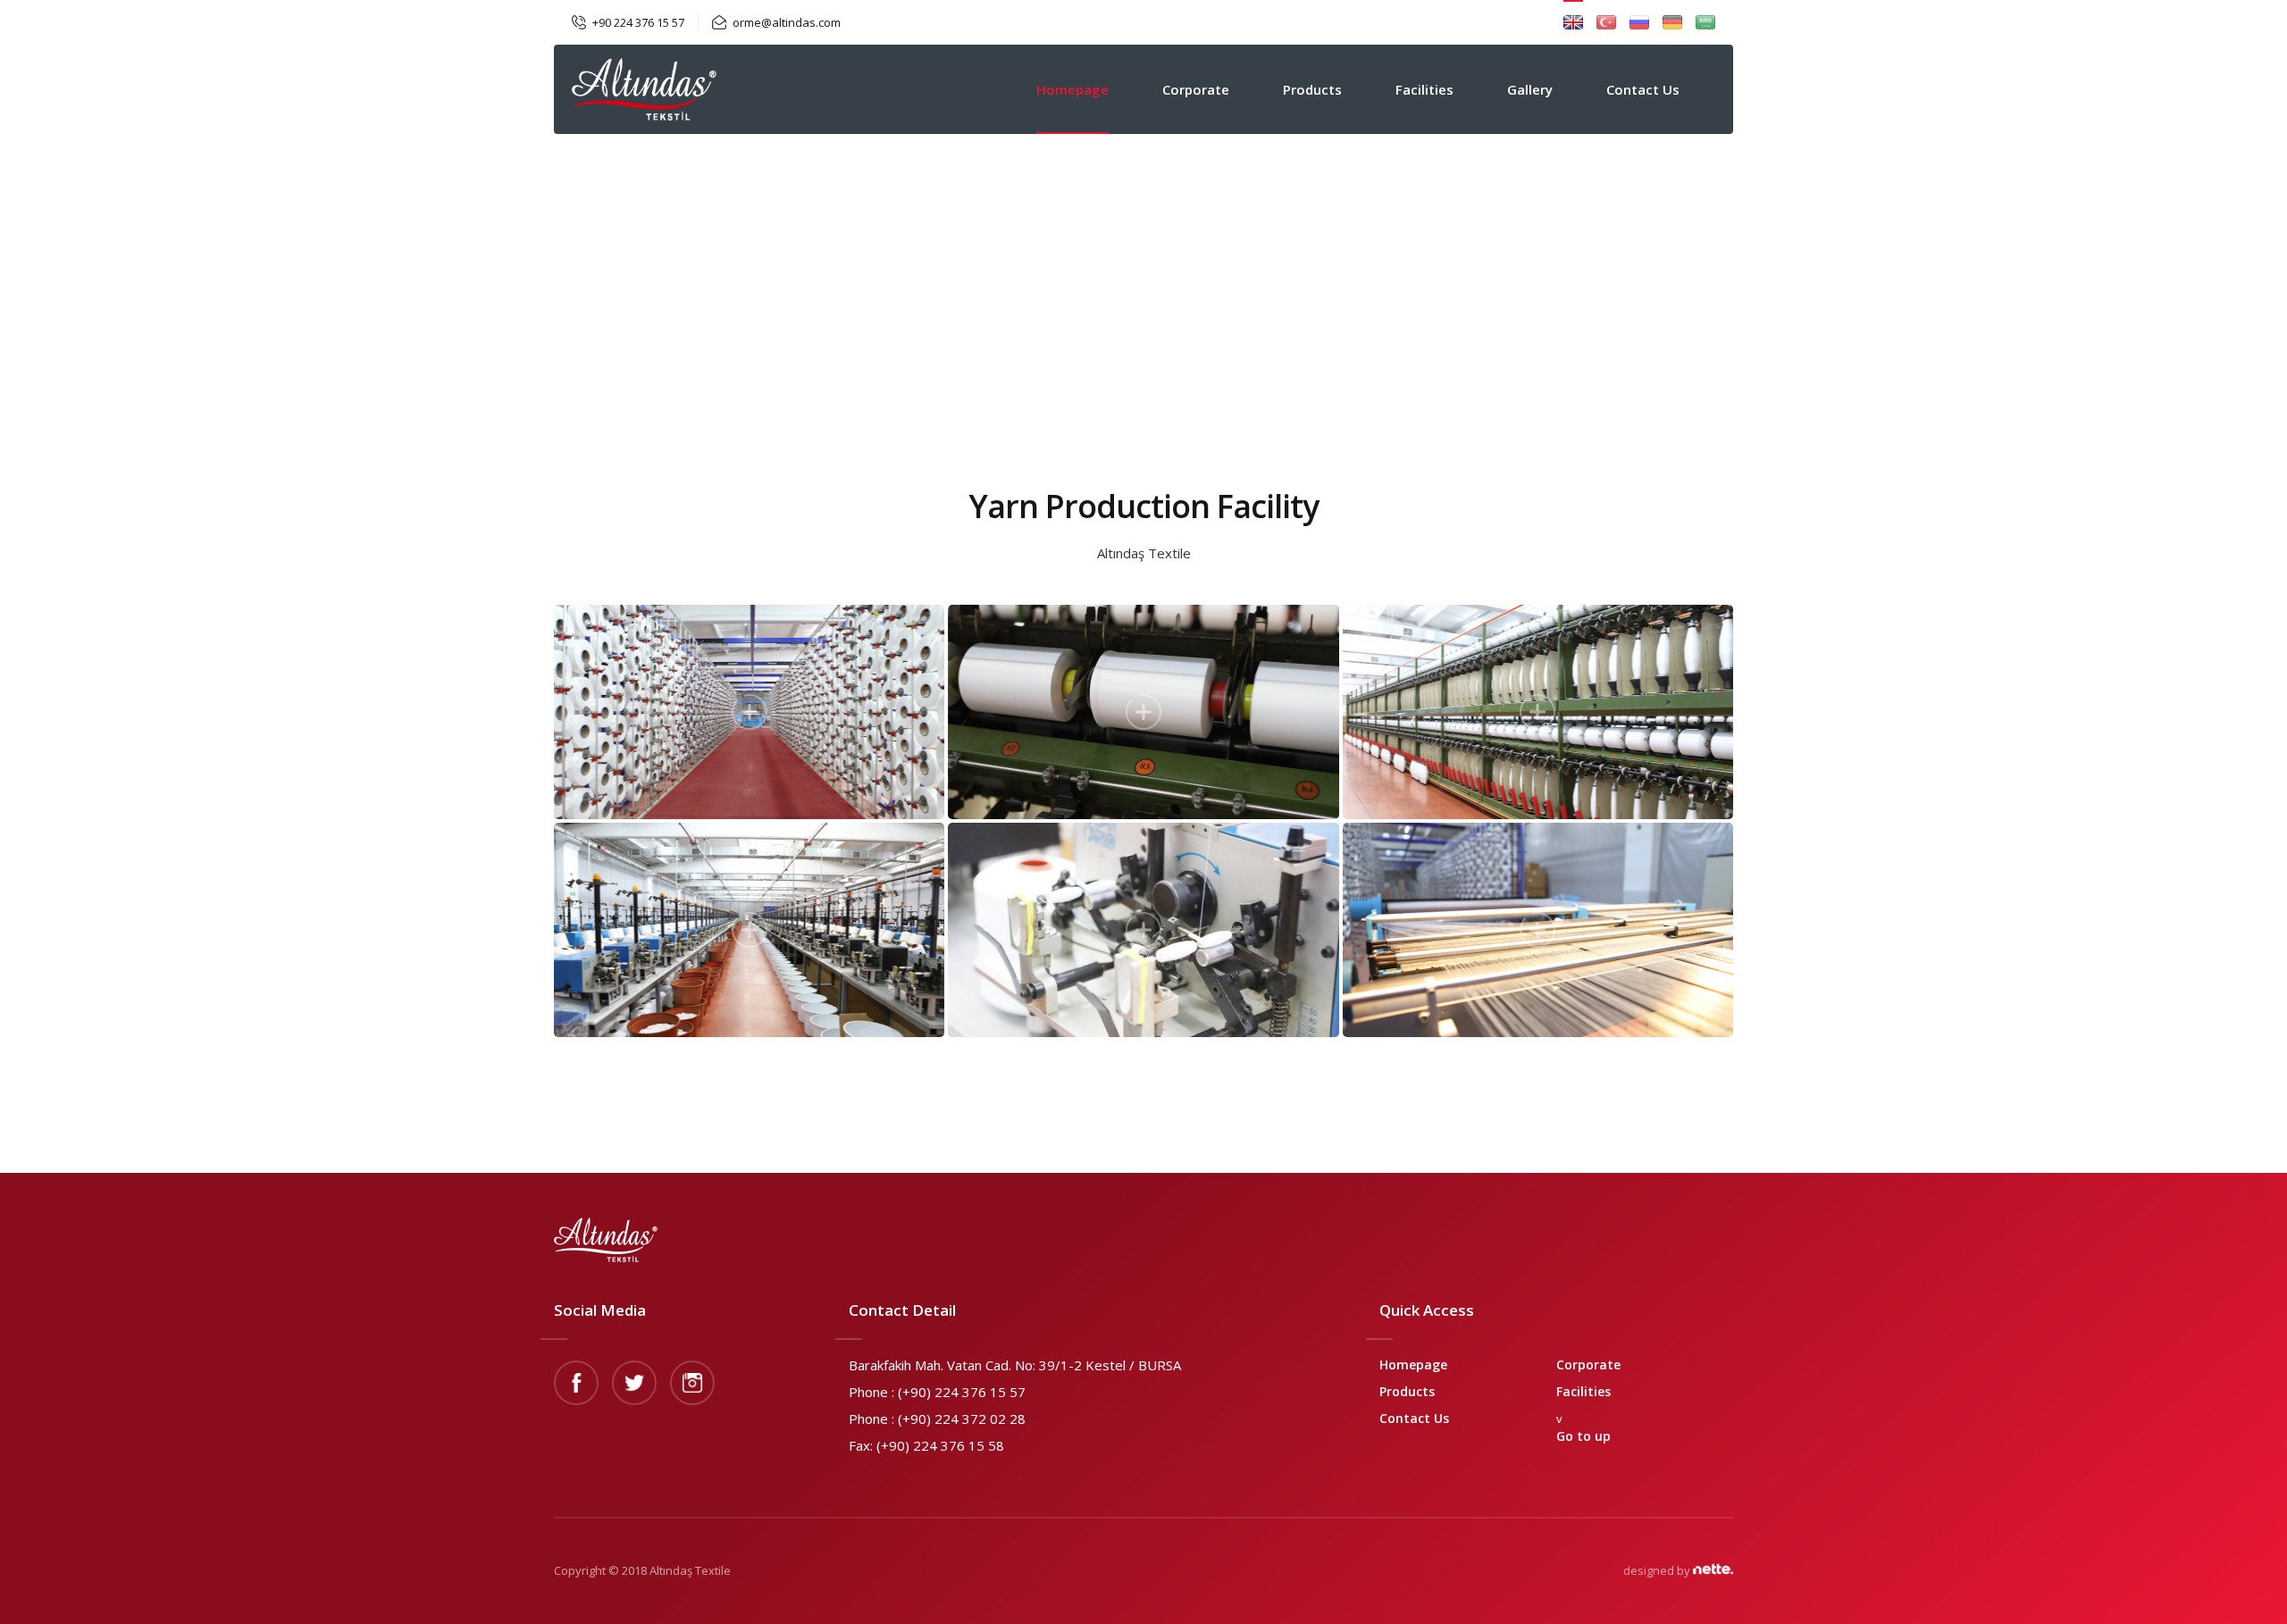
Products (1312, 89)
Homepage (1072, 89)
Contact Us (1643, 89)
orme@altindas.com (787, 22)
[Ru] (1639, 22)
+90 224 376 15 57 (638, 22)
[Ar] (1705, 22)
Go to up (1583, 1436)
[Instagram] (692, 1383)
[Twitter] (634, 1383)
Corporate (1196, 89)
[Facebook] (576, 1383)
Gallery (1530, 89)
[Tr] (1606, 22)
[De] (1672, 22)
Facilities (1424, 89)
